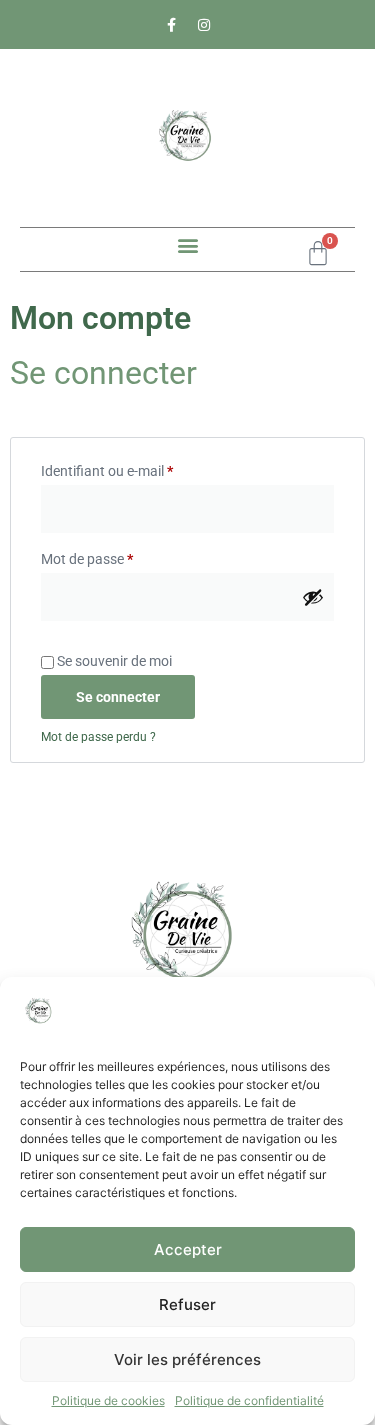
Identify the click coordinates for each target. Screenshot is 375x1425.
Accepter (188, 1249)
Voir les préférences (187, 1359)
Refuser (187, 1304)
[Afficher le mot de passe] (313, 597)
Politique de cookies (108, 1400)
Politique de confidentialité (249, 1400)
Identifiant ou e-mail (140, 468)
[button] (187, 244)
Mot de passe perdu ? (98, 737)
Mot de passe (120, 556)
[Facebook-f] (171, 25)
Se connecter (118, 697)
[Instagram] (204, 25)
